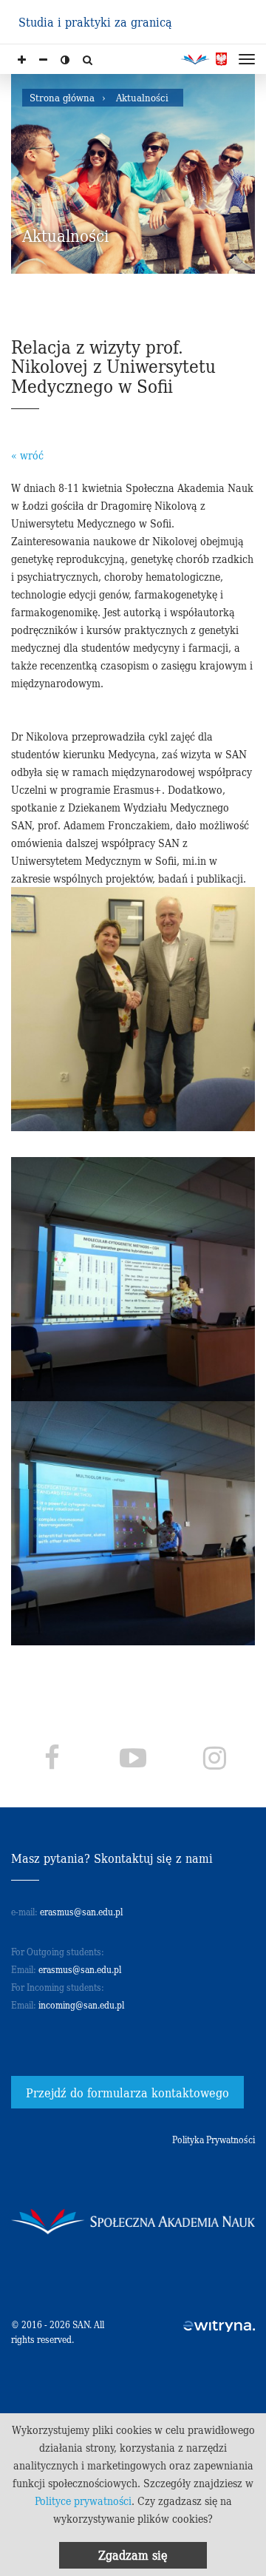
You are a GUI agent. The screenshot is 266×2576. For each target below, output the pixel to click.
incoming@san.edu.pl (81, 2005)
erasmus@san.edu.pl (81, 1911)
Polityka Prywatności (214, 2139)
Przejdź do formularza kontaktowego (127, 2092)
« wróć (27, 455)
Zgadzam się (133, 2555)
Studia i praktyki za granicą (95, 21)
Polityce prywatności (83, 2501)
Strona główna (62, 97)
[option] (133, 174)
